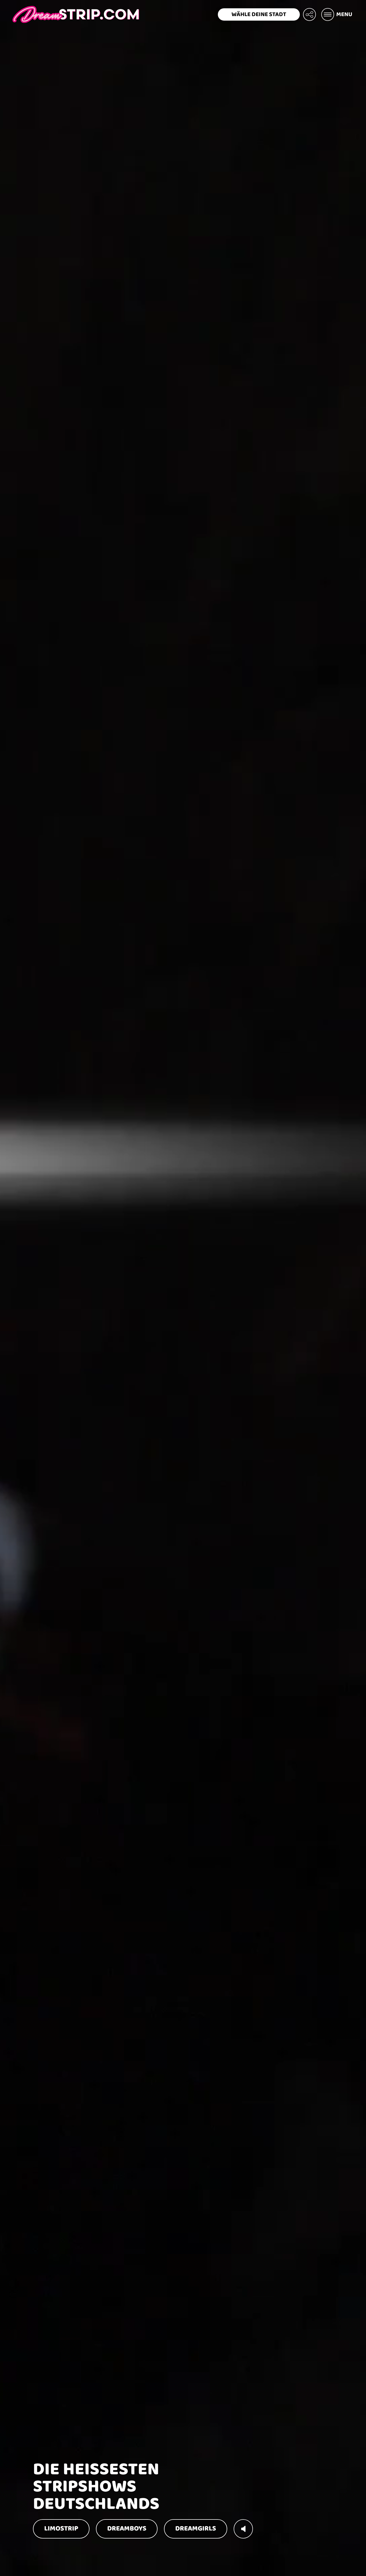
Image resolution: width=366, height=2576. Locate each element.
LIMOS (61, 2529)
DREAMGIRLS (196, 2529)
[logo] (76, 14)
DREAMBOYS (127, 2529)
